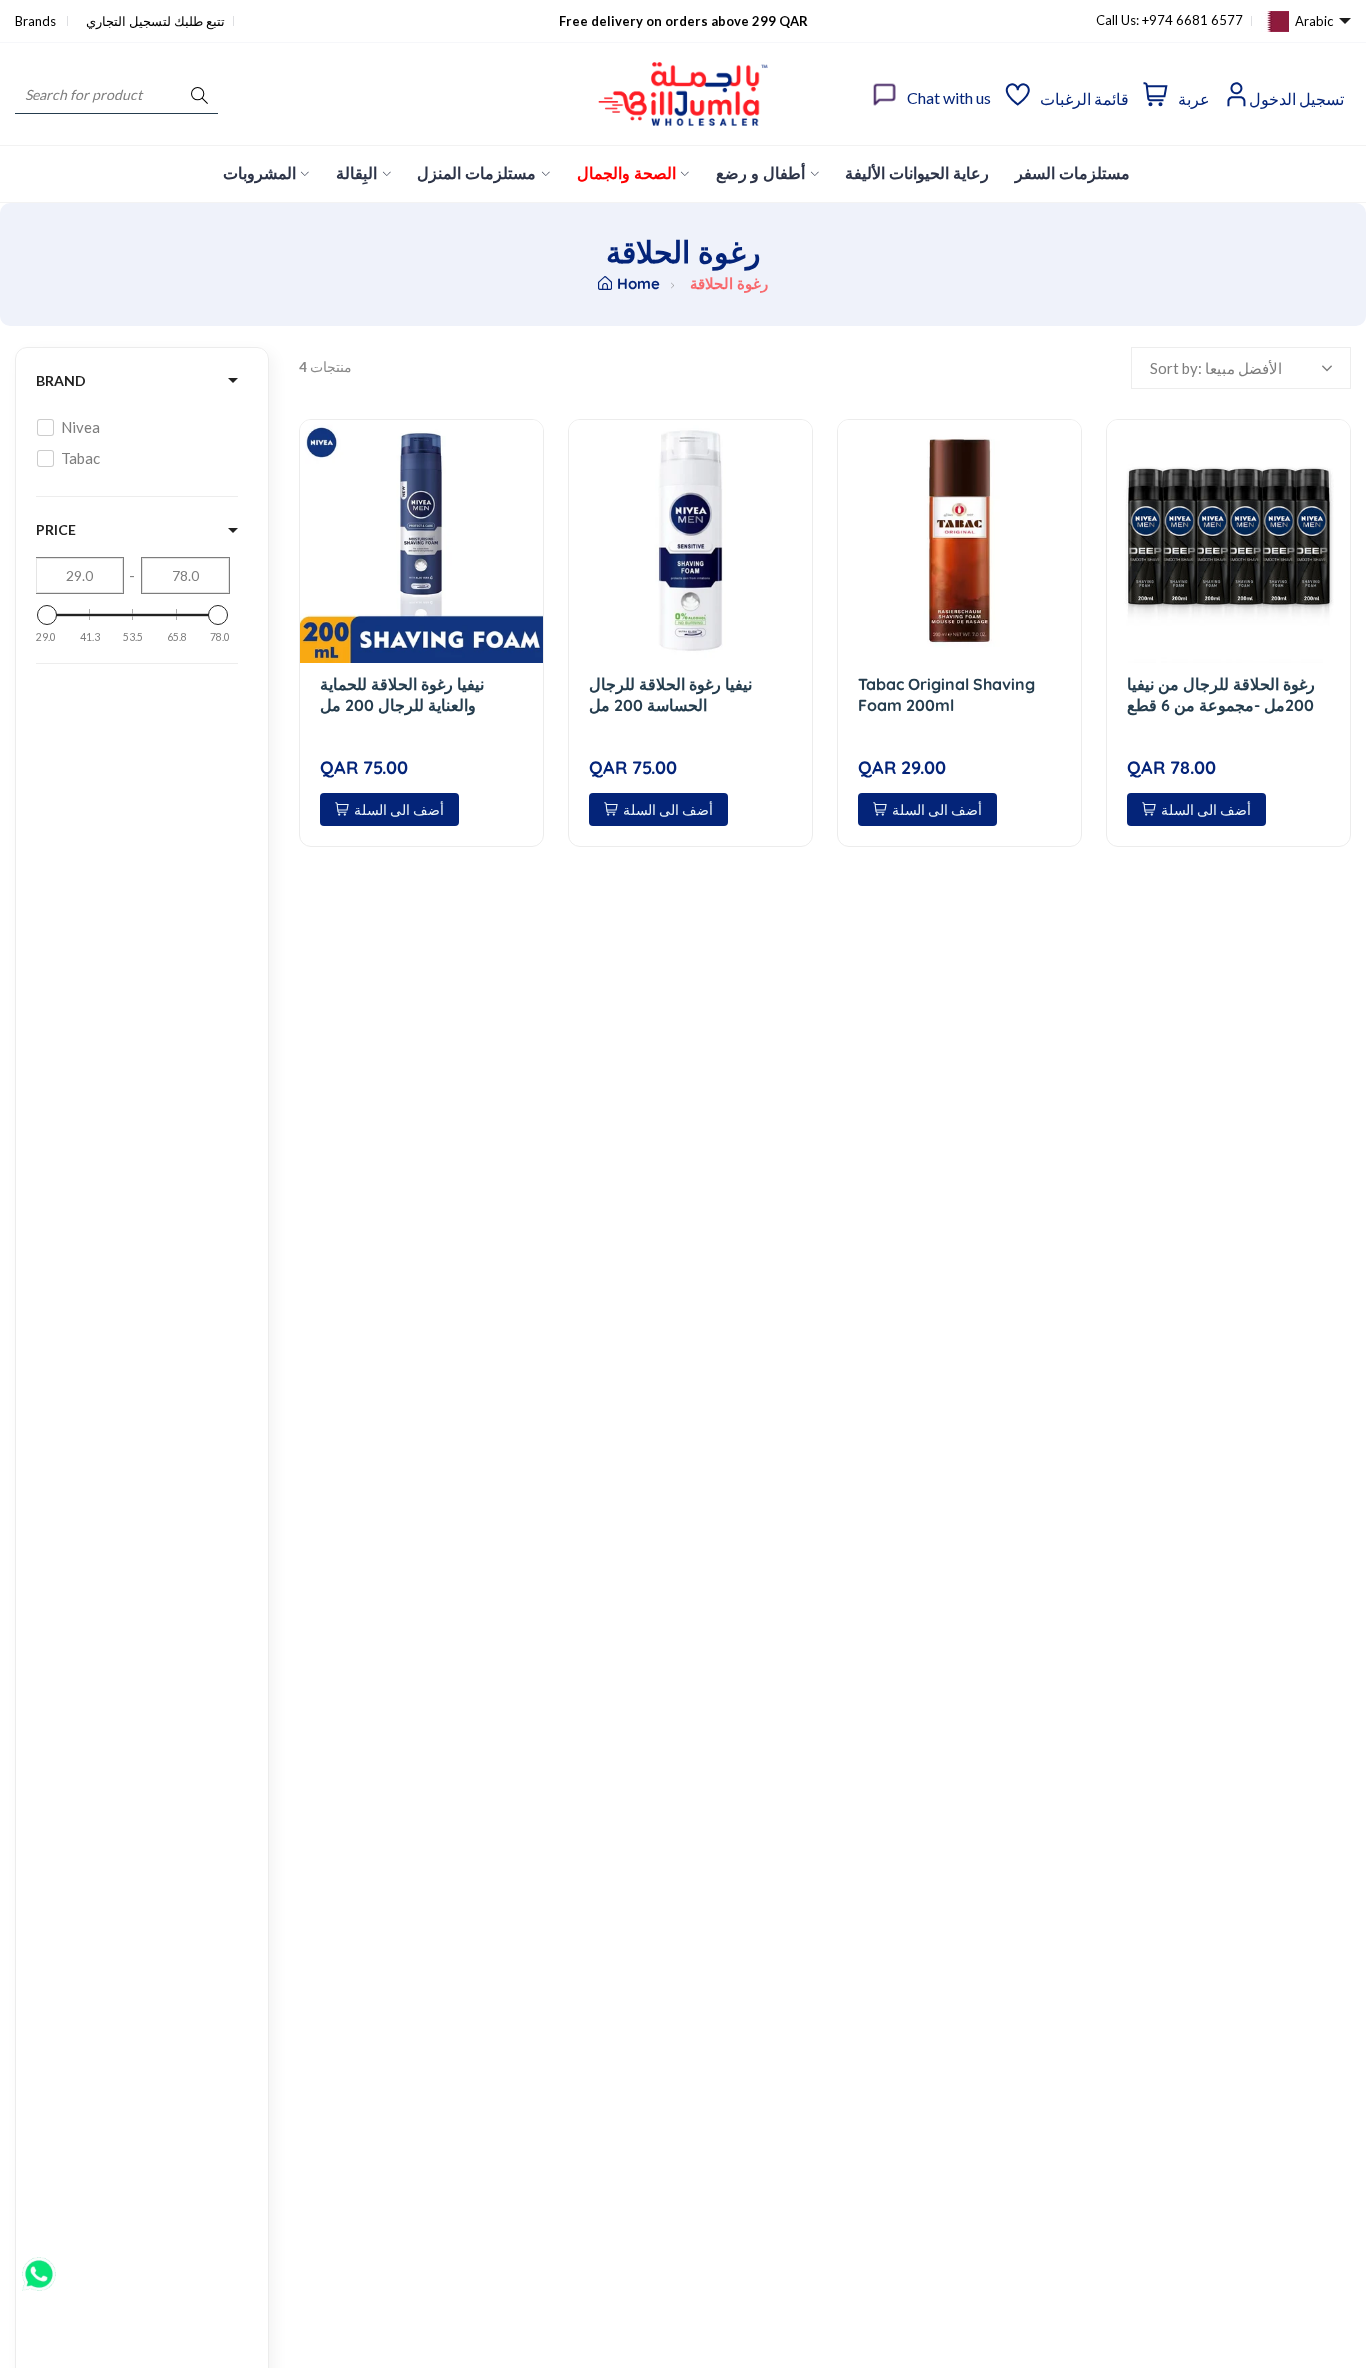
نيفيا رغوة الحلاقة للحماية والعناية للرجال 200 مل (402, 694)
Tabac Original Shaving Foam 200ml (946, 694)
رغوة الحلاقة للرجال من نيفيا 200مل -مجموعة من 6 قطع (1221, 694)
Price (56, 529)
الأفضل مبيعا (1243, 368)
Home (638, 283)
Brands (37, 21)
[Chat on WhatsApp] (39, 2267)
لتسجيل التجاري (128, 21)
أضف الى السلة (399, 809)
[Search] (199, 94)
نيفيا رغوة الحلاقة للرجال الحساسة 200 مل (670, 694)
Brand (61, 380)
